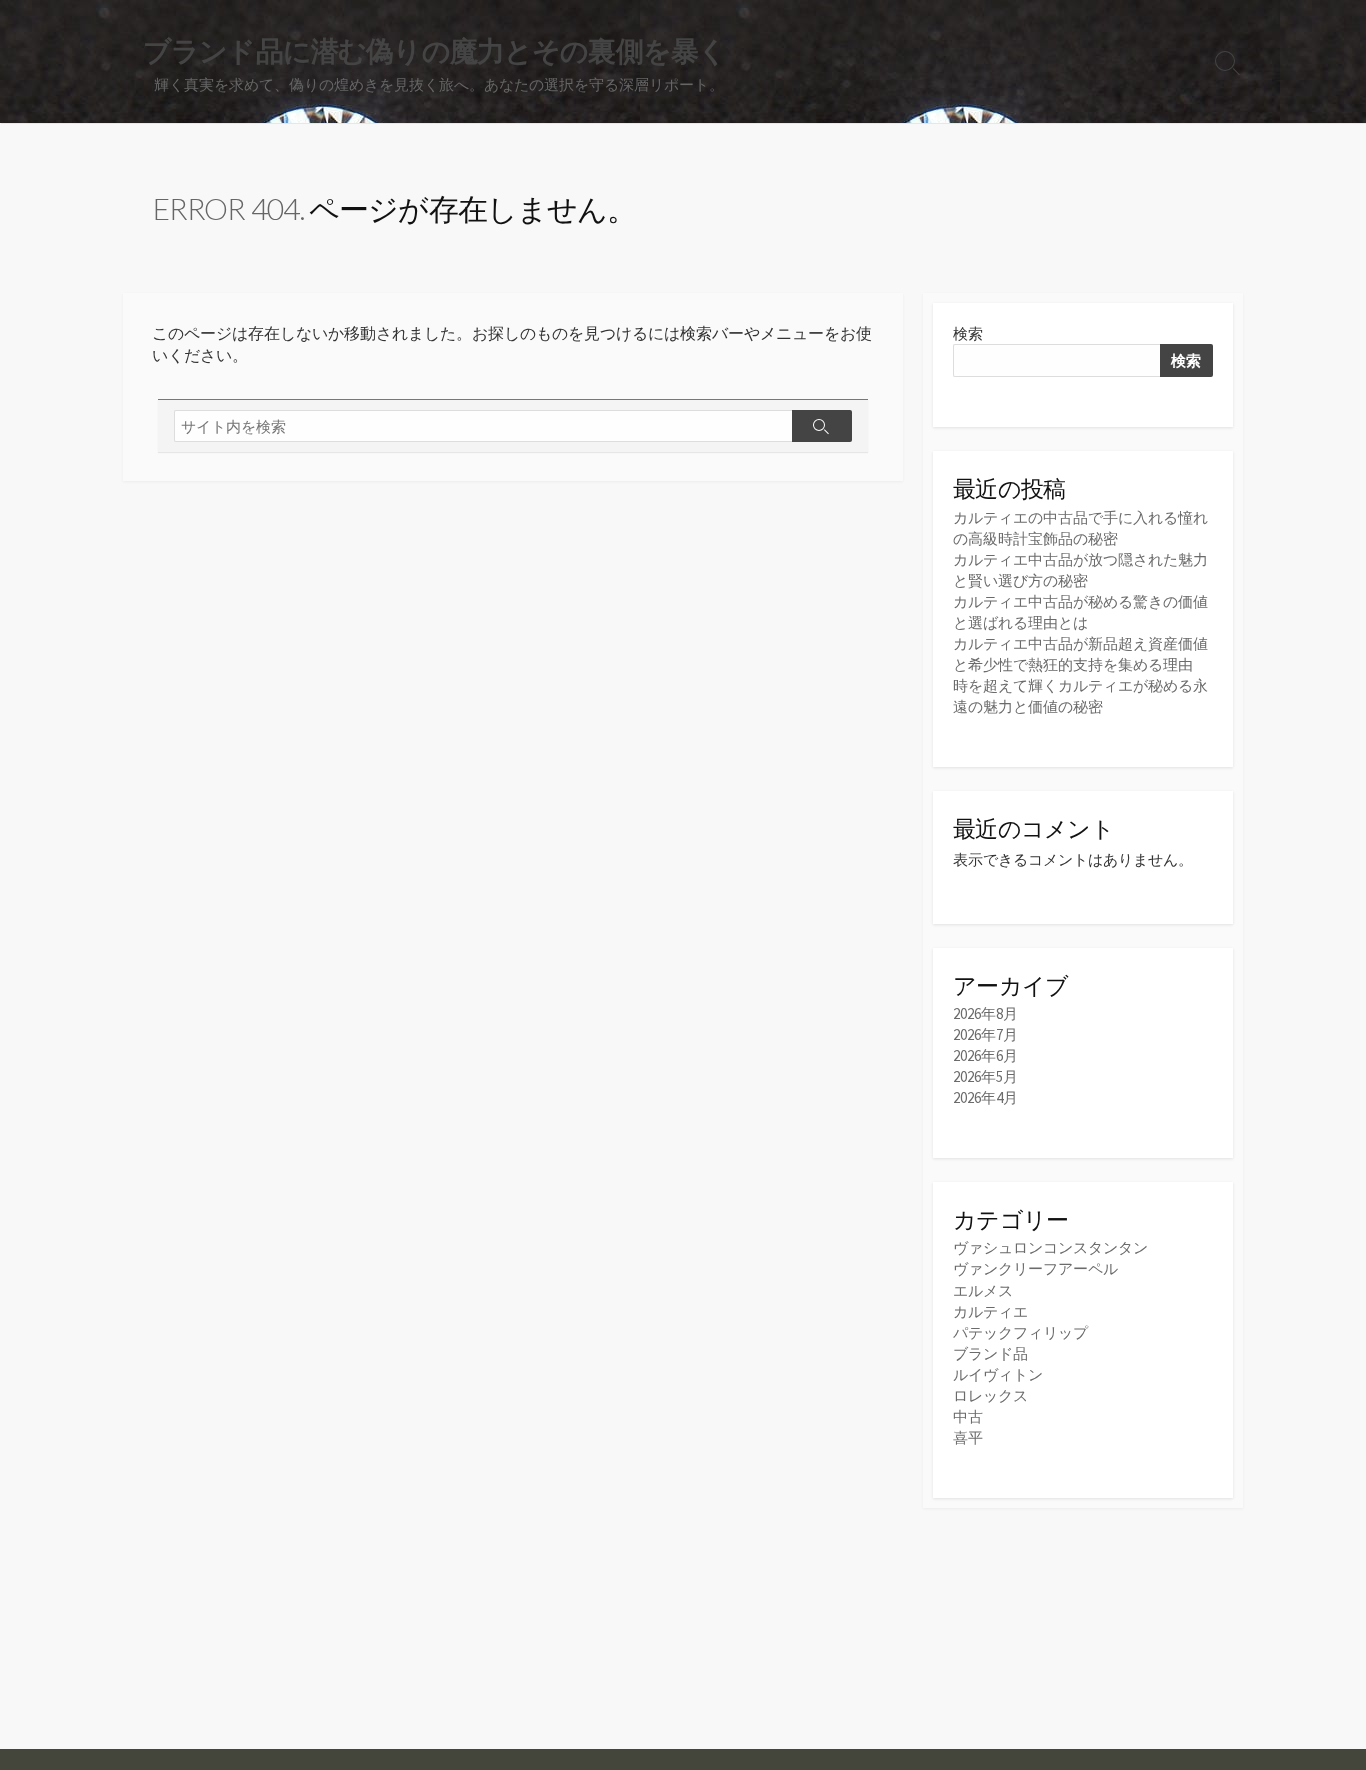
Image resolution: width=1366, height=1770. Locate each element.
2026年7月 (985, 1034)
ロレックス (990, 1395)
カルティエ (990, 1311)
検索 (968, 333)
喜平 (968, 1437)
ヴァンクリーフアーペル (1035, 1268)
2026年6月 (985, 1055)
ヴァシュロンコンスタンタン (1050, 1247)
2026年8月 (985, 1013)
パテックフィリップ (1020, 1332)
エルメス (983, 1290)
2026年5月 (985, 1076)
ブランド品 (990, 1353)
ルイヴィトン (998, 1374)
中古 (968, 1416)
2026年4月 (985, 1097)
